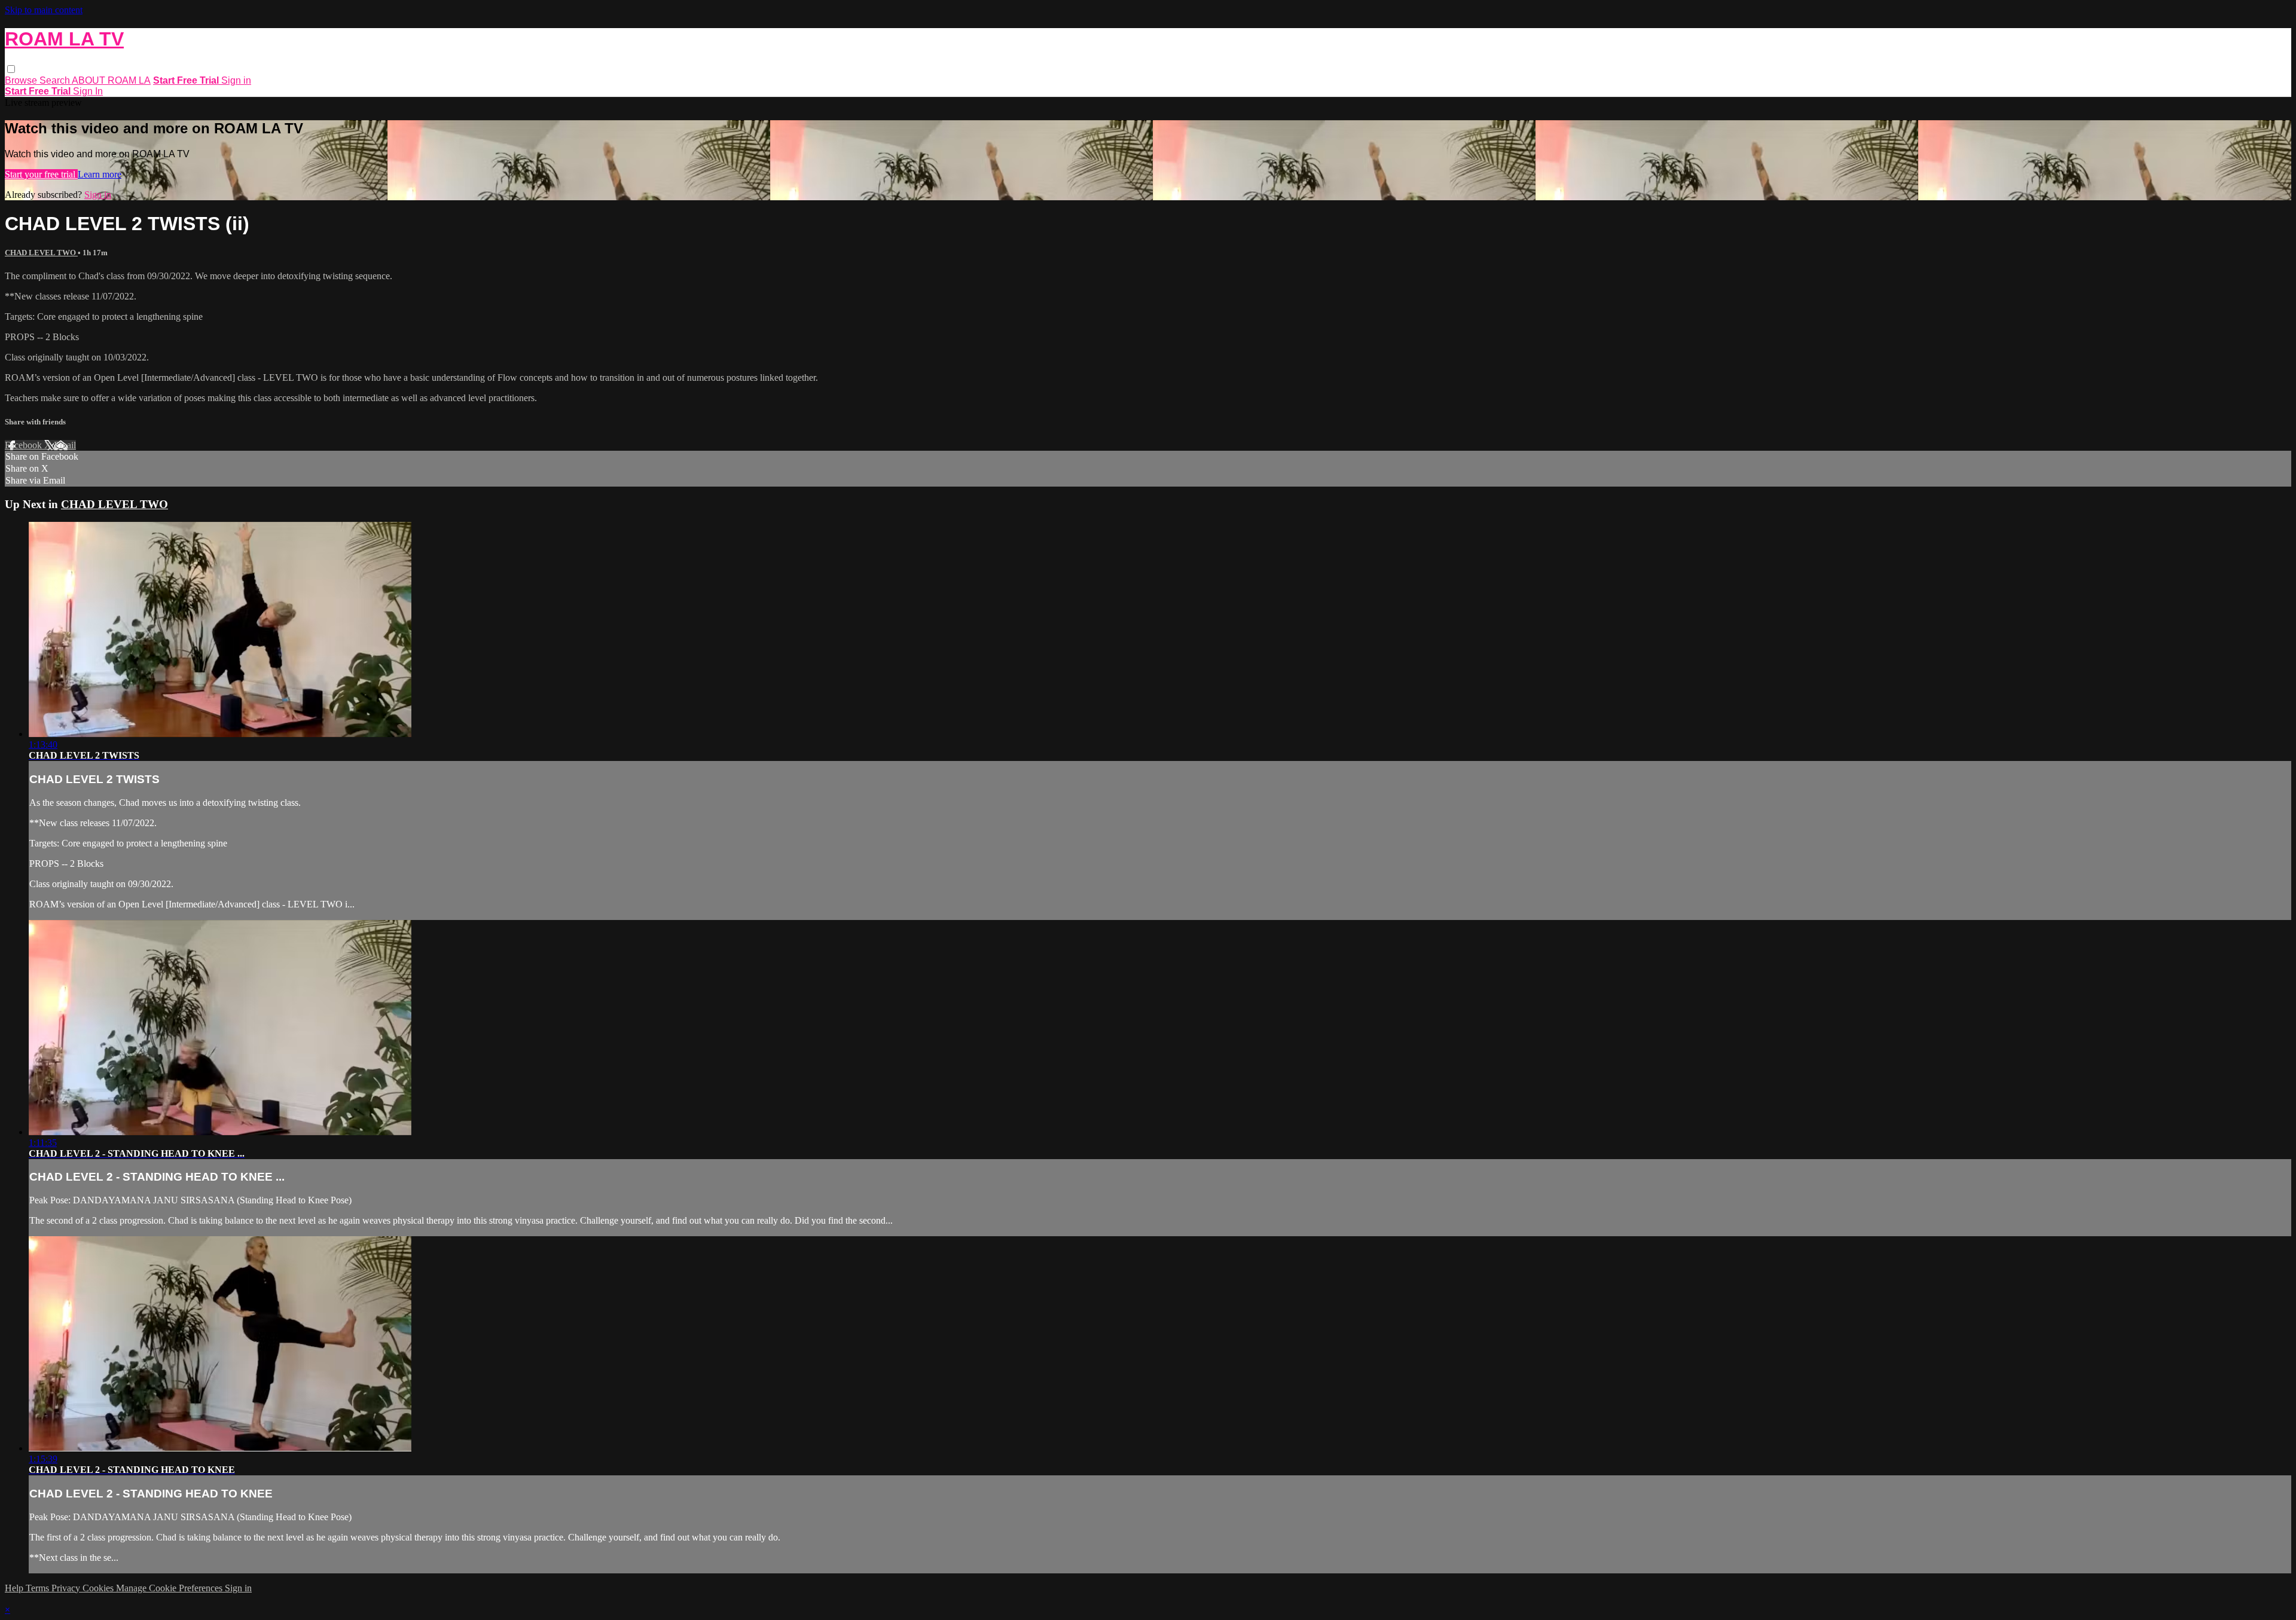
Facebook (25, 445)
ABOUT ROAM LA (111, 80)
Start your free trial (41, 174)
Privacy (67, 1588)
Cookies (99, 1588)
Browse (22, 80)
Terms (39, 1588)
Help (15, 1588)
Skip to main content (44, 10)
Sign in (236, 80)
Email (65, 445)
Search (56, 80)
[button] (11, 69)
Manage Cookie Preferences (170, 1588)
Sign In (88, 91)
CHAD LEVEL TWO (41, 253)
